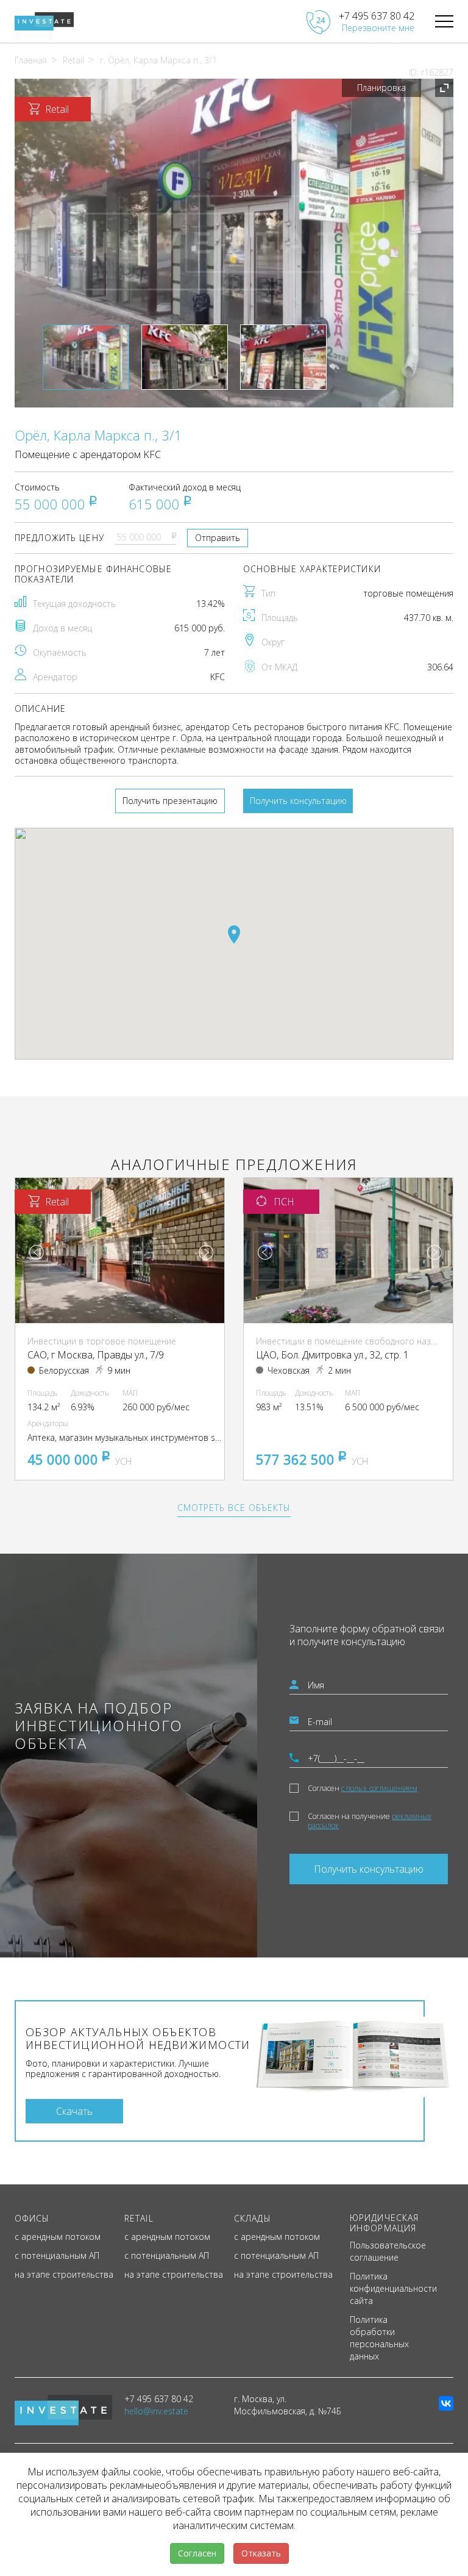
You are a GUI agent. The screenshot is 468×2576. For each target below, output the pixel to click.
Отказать (261, 2553)
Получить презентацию (170, 801)
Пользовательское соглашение (388, 2251)
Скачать (74, 2111)
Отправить (218, 538)
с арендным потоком (58, 2237)
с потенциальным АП (57, 2255)
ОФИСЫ (32, 2218)
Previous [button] (37, 1252)
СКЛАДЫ (253, 2218)
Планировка (381, 88)
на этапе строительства (64, 2274)
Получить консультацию (298, 801)
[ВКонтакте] (446, 2403)
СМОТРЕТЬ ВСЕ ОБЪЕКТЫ (234, 1508)
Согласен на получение (370, 1821)
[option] (234, 243)
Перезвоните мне (378, 28)
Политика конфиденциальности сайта (393, 2288)
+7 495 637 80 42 (377, 16)
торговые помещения (408, 593)
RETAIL (139, 2218)
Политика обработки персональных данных (379, 2338)
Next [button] (206, 1252)
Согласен (363, 1788)
